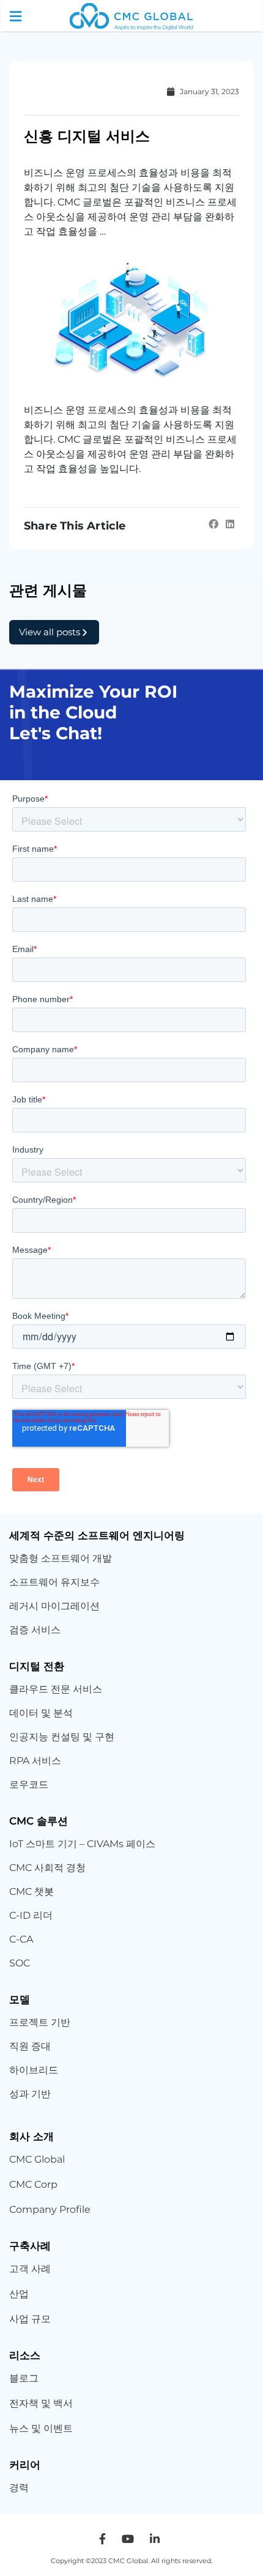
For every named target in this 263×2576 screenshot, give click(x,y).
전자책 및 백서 (41, 2403)
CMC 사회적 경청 (47, 1868)
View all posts (50, 632)
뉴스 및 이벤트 (41, 2428)
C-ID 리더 (31, 1915)
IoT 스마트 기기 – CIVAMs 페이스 (82, 1844)
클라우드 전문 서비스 (56, 1689)
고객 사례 (30, 2269)
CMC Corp (33, 2184)
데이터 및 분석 (41, 1713)
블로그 (24, 2378)
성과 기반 (30, 2094)
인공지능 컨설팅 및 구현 (62, 1737)
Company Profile (50, 2209)
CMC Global (37, 2159)
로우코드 (29, 1784)
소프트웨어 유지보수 (56, 1582)
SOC (20, 1963)
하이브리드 (34, 2070)
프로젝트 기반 (40, 2022)
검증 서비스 (35, 1630)
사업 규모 (30, 2319)
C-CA (21, 1939)
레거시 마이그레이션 (54, 1606)
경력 (19, 2488)
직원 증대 (30, 2046)
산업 (19, 2294)
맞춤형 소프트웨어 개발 (61, 1558)
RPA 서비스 (35, 1761)
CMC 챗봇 (31, 1891)
